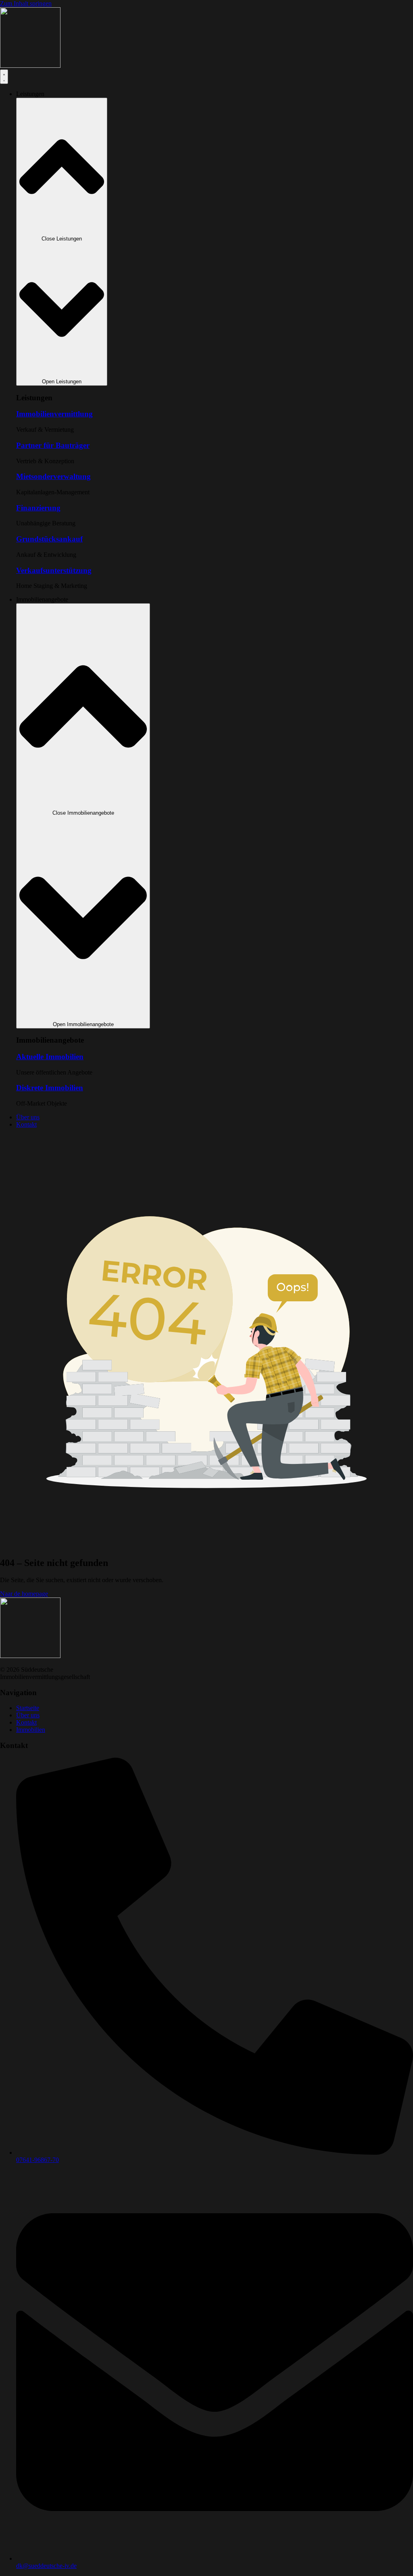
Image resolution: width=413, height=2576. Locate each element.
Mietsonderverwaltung (53, 476)
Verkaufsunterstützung (54, 570)
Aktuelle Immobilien (50, 1057)
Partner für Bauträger (53, 445)
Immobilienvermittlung (54, 414)
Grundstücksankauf (49, 539)
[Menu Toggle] (4, 77)
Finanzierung (38, 508)
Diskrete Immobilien (50, 1088)
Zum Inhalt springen (26, 3)
